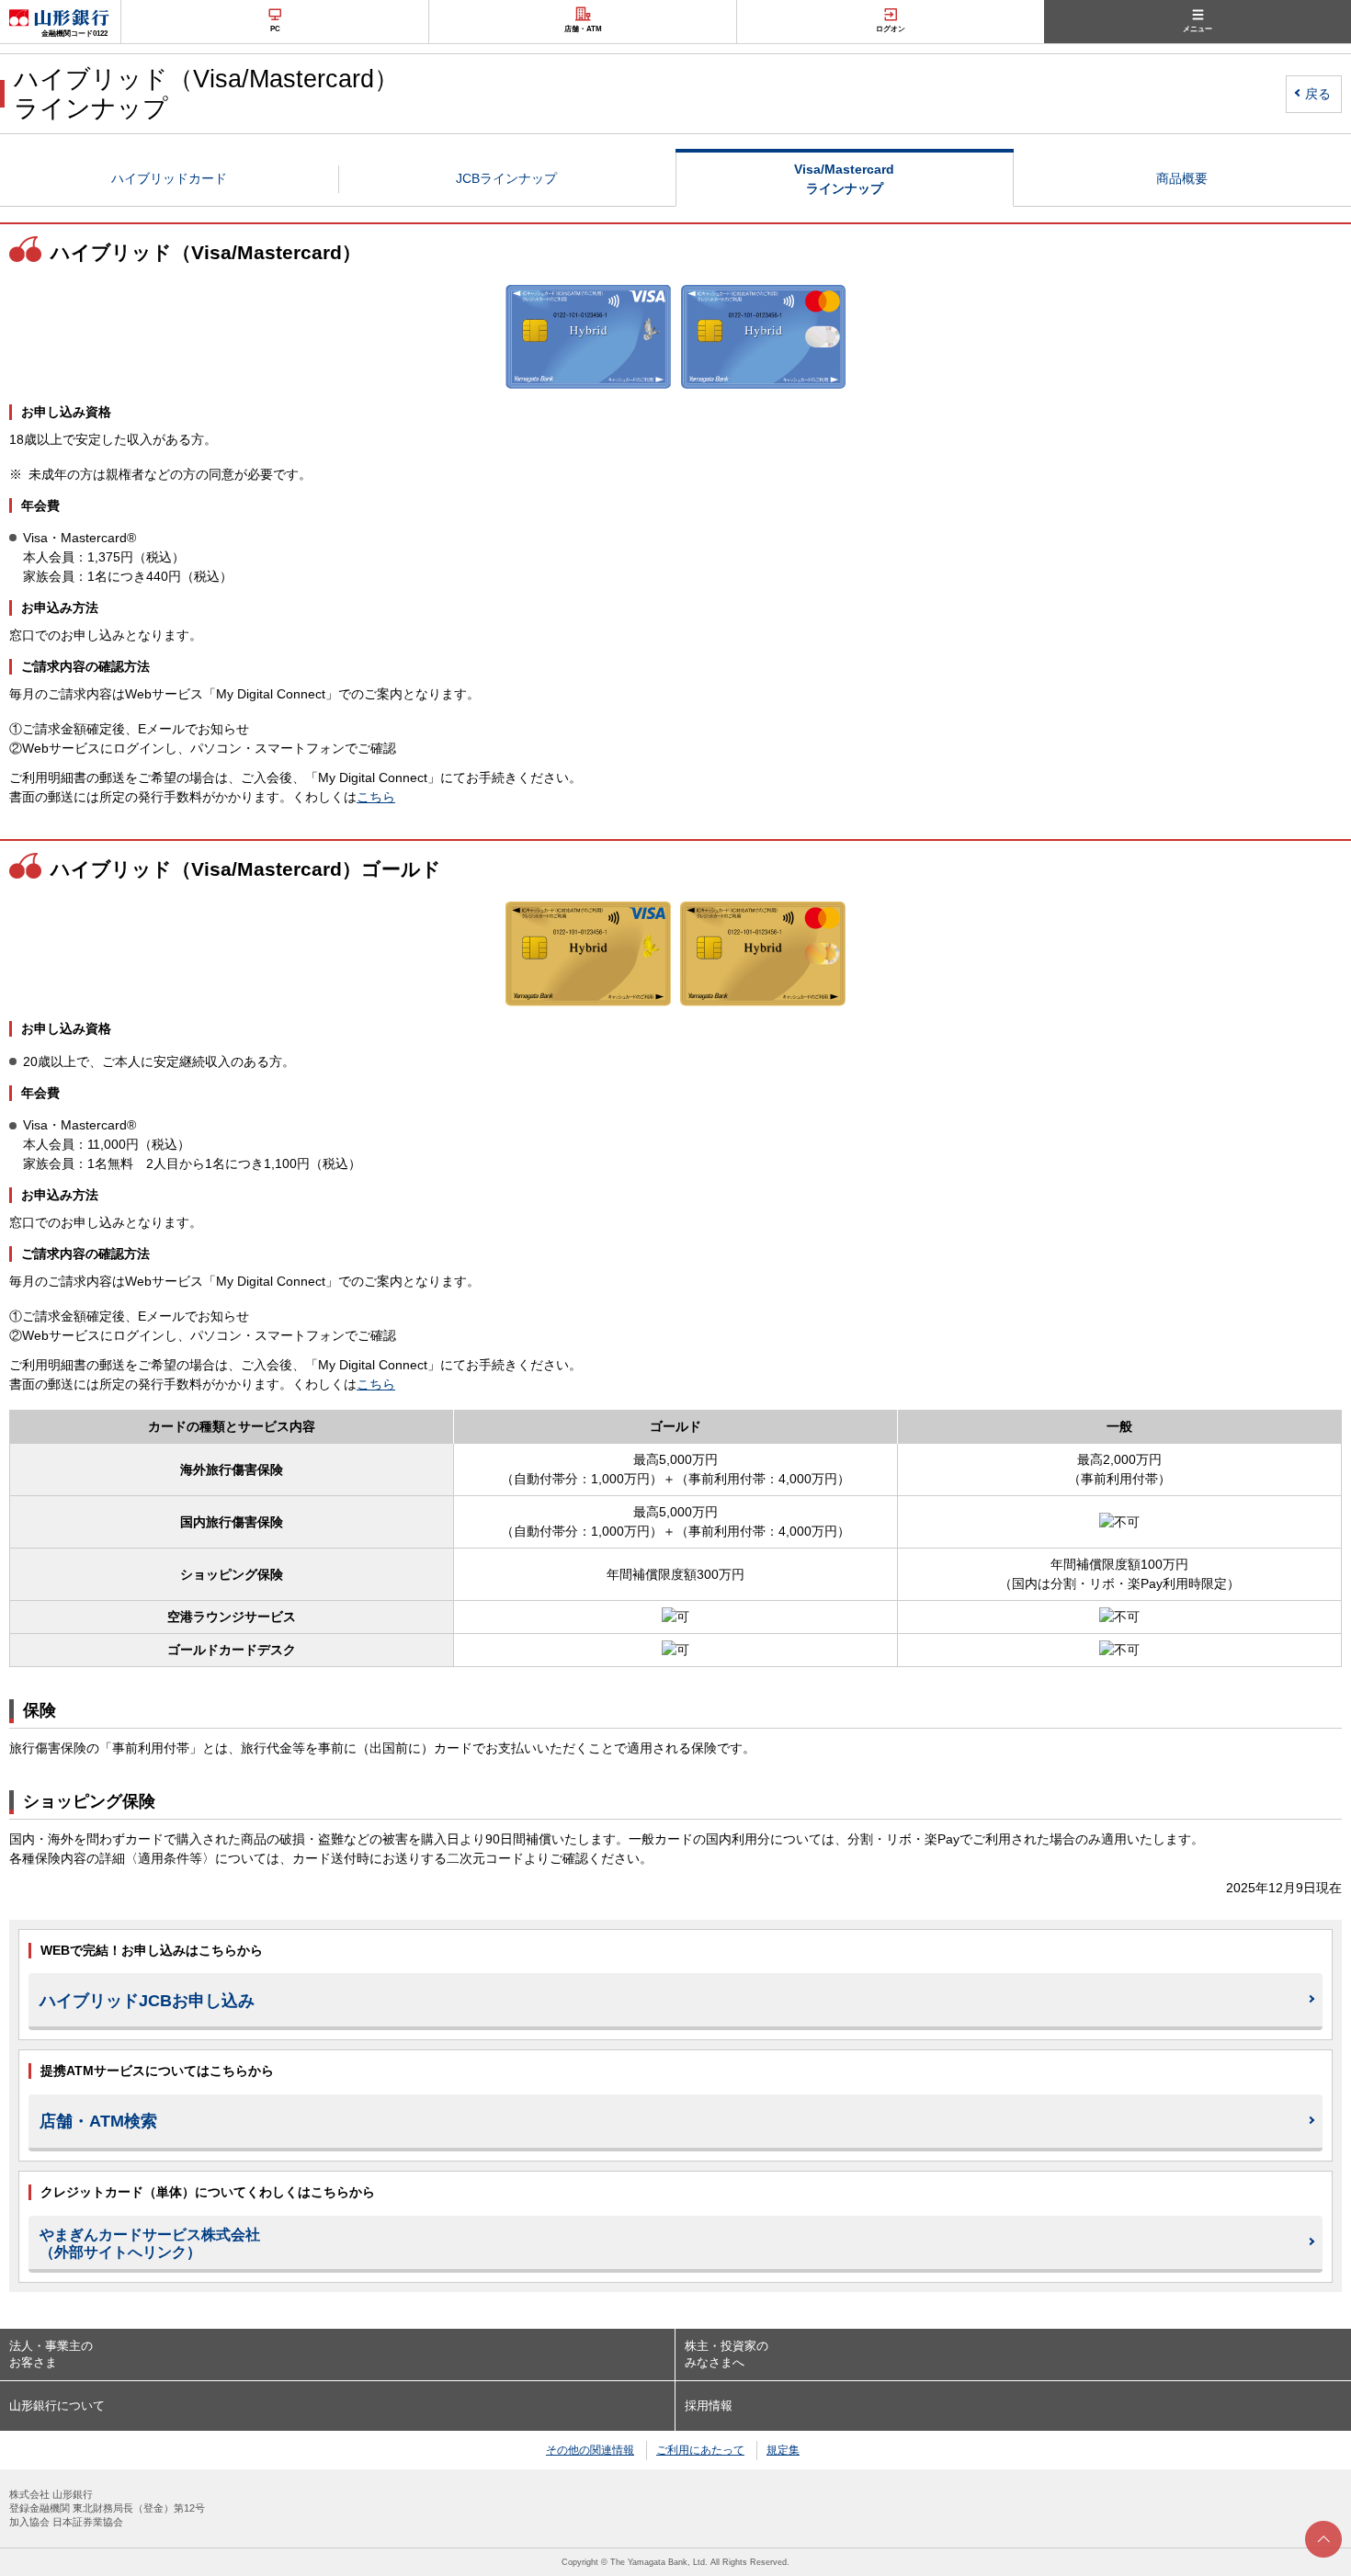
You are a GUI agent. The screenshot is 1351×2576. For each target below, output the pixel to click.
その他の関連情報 (590, 2450)
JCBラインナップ (506, 178)
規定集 (783, 2450)
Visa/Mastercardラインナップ (844, 179)
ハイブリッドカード (169, 178)
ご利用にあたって (700, 2450)
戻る (1318, 94)
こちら (376, 797)
